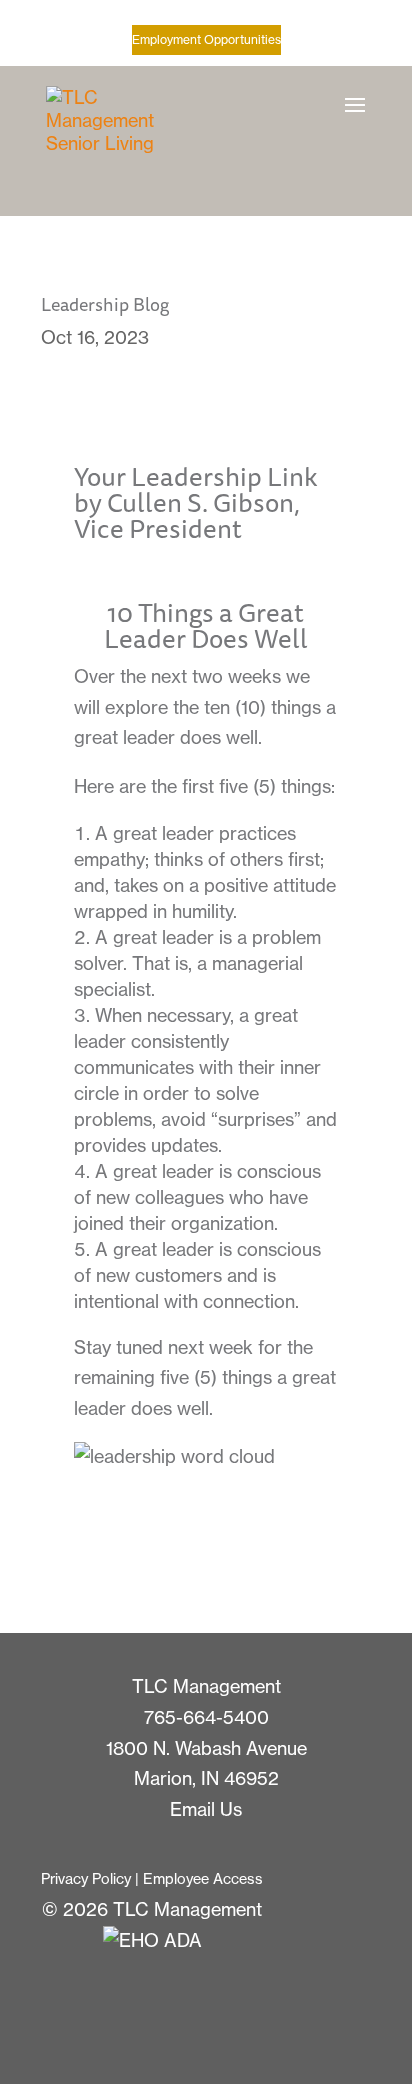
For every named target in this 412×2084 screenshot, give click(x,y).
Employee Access (203, 1879)
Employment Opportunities (206, 39)
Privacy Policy (86, 1879)
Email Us (206, 1809)
